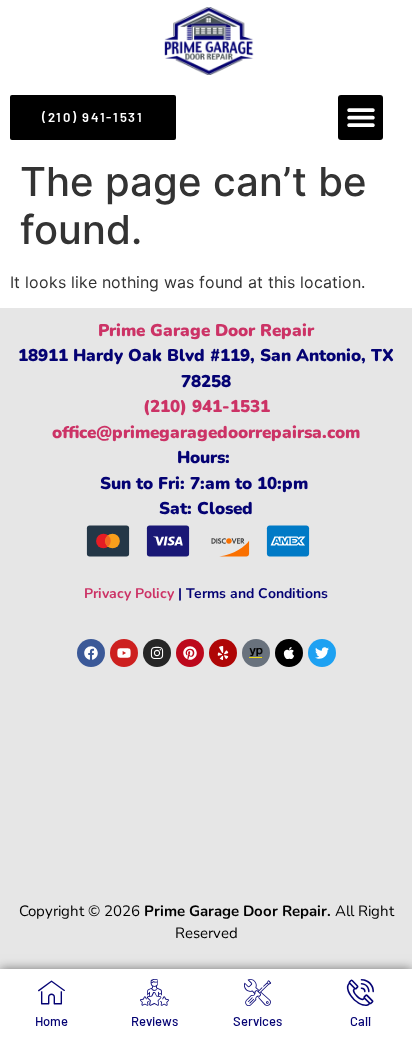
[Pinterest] (190, 653)
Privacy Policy (129, 593)
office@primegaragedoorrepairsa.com (206, 432)
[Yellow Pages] (256, 653)
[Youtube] (124, 653)
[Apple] (289, 653)
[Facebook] (91, 653)
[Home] (51, 992)
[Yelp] (223, 653)
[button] (360, 117)
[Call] (360, 992)
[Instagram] (157, 653)
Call (360, 1021)
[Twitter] (322, 653)
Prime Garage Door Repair (206, 330)
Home (51, 1021)
